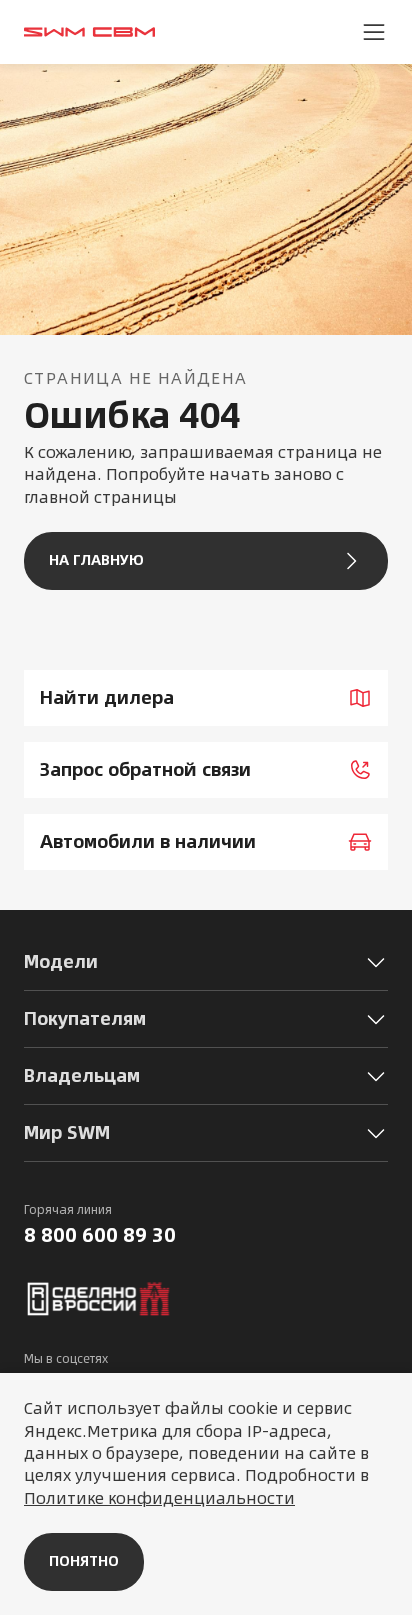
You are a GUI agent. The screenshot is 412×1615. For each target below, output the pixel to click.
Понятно (84, 1561)
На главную (96, 560)
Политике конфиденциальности (159, 1498)
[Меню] (374, 32)
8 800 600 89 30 (100, 1235)
